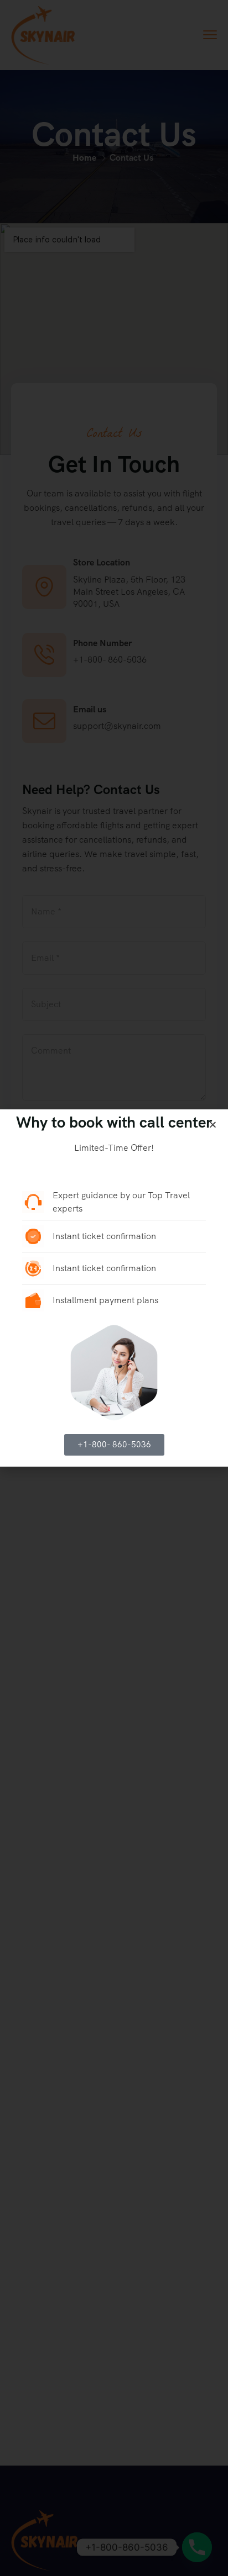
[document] (114, 1288)
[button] (213, 1125)
